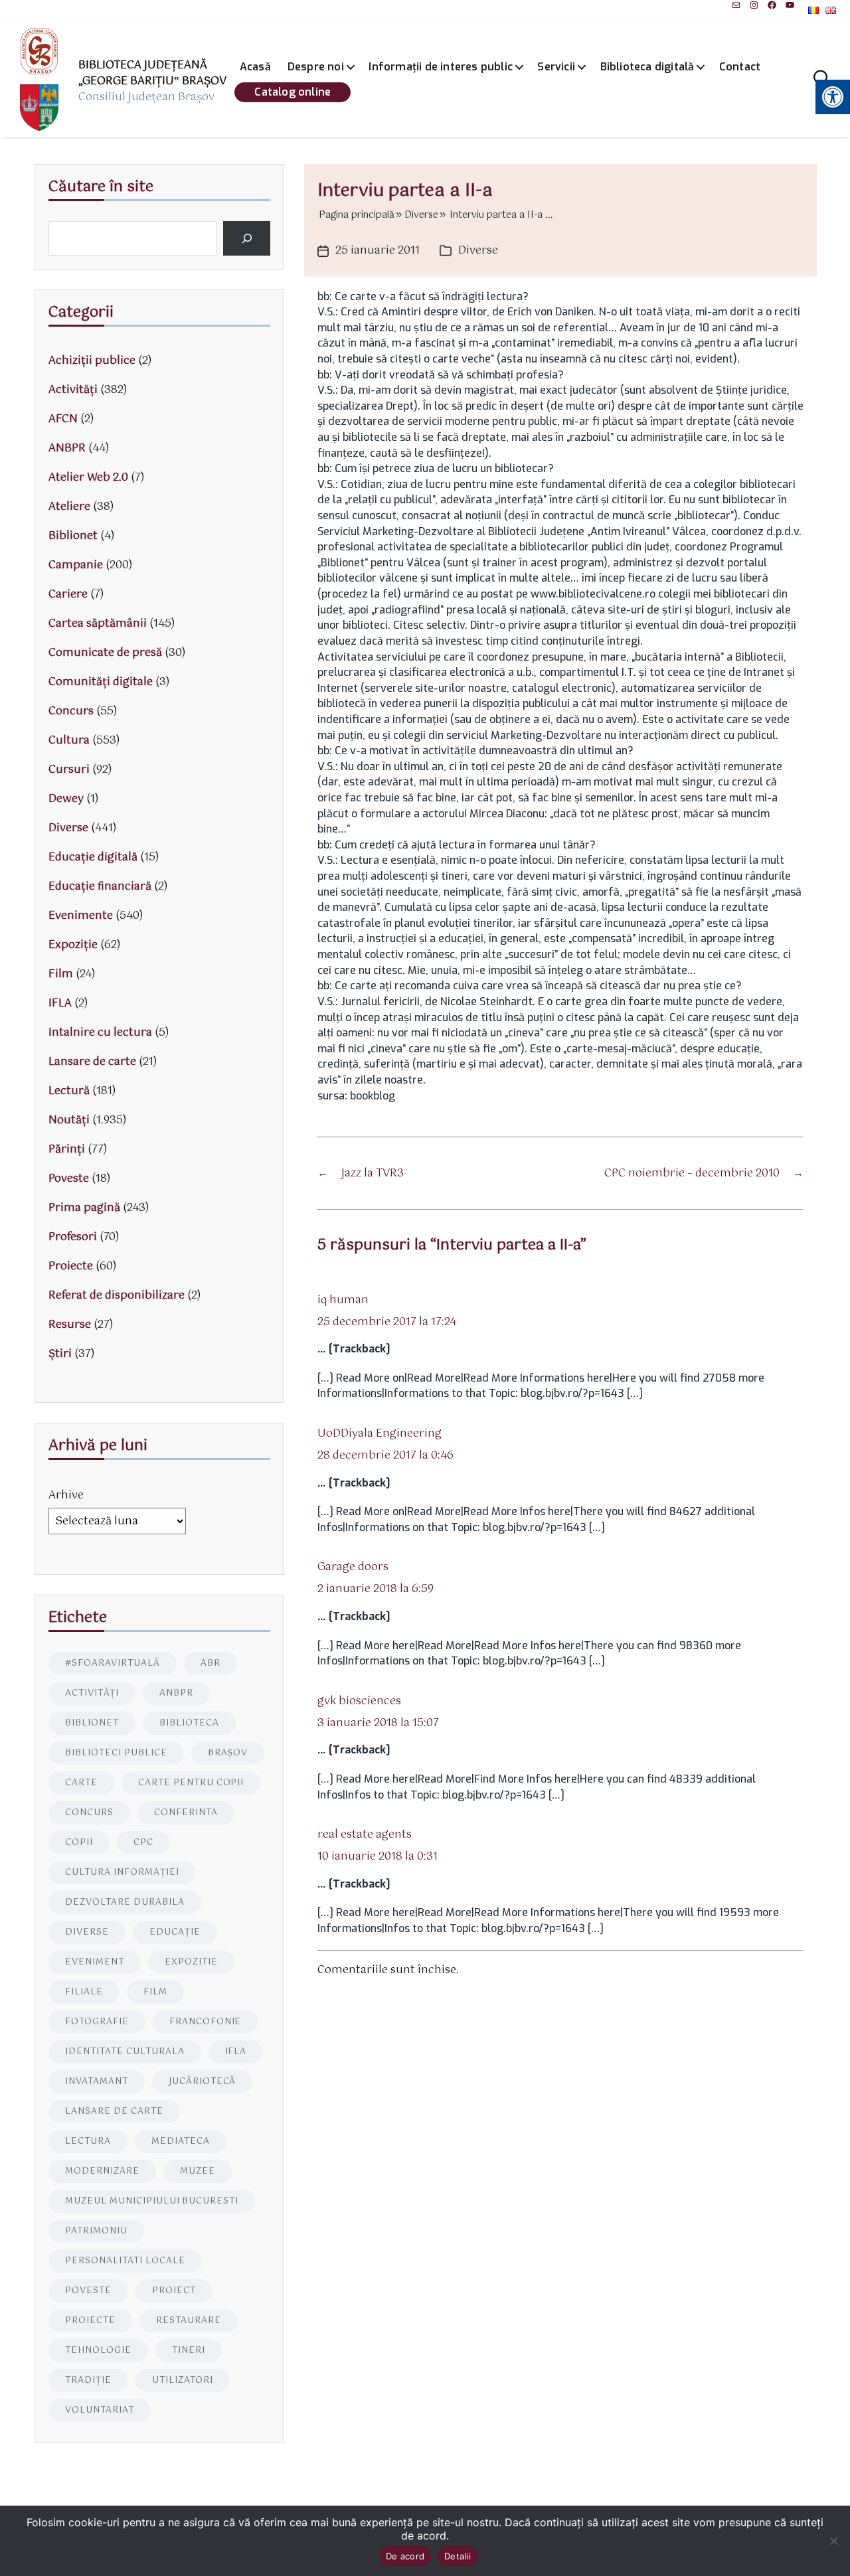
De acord (405, 2556)
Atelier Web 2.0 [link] (88, 478)
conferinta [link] (186, 1813)
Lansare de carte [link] (92, 1062)
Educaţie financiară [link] (100, 887)
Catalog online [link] (293, 92)
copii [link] (79, 1843)
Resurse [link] (70, 1325)
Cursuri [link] (69, 770)
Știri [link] (60, 1354)
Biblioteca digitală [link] (647, 67)
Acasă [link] (255, 67)
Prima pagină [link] (84, 1208)
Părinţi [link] (67, 1150)
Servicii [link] (556, 67)
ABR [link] (211, 1663)
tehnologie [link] (98, 2351)
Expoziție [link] (73, 945)
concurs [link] (89, 1813)
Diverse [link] (478, 251)
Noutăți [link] (69, 1120)
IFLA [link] (60, 1004)
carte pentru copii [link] (191, 1783)
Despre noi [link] (316, 67)
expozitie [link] (191, 1962)
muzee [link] (198, 2171)
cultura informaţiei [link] (122, 1873)
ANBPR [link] (67, 448)
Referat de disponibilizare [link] (117, 1296)
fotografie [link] (97, 2022)
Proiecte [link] (71, 1266)
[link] (736, 5)
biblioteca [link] (189, 1723)
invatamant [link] (97, 2082)
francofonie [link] (206, 2022)
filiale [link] (84, 1992)
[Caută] (247, 238)
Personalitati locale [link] (125, 2261)
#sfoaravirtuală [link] (113, 1663)
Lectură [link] (69, 1091)
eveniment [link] (95, 1962)
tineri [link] (189, 2351)
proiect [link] (174, 2291)
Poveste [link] (69, 1179)
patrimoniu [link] (96, 2231)
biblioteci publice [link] (116, 1753)
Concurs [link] (71, 711)
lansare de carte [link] (114, 2112)
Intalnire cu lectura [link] (100, 1033)
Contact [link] (740, 67)
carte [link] (81, 1783)
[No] (833, 2541)
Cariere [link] (68, 595)
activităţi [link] (92, 1693)
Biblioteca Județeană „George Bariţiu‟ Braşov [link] (152, 74)
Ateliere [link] (69, 507)
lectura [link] (88, 2141)
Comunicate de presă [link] (105, 653)
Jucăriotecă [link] (203, 2082)
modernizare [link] (102, 2171)
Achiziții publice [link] (92, 361)
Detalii (458, 2556)
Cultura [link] (69, 741)
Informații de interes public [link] (441, 67)
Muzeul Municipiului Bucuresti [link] (152, 2201)
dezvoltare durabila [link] (125, 1902)
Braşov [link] (228, 1753)
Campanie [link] (76, 565)
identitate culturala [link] (125, 2052)
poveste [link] (88, 2291)
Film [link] (61, 974)
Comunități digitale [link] (101, 682)
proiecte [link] (90, 2321)
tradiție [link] (88, 2380)
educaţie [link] (175, 1932)
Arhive (66, 1495)
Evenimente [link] (81, 916)
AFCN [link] (63, 419)
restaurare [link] (189, 2321)
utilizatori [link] (183, 2380)
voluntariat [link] (100, 2410)
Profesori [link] (73, 1237)
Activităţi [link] (73, 390)
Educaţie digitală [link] (93, 857)
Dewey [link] (66, 799)
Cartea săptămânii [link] (98, 624)
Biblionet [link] (73, 536)
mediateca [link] (181, 2141)
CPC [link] (143, 1843)
